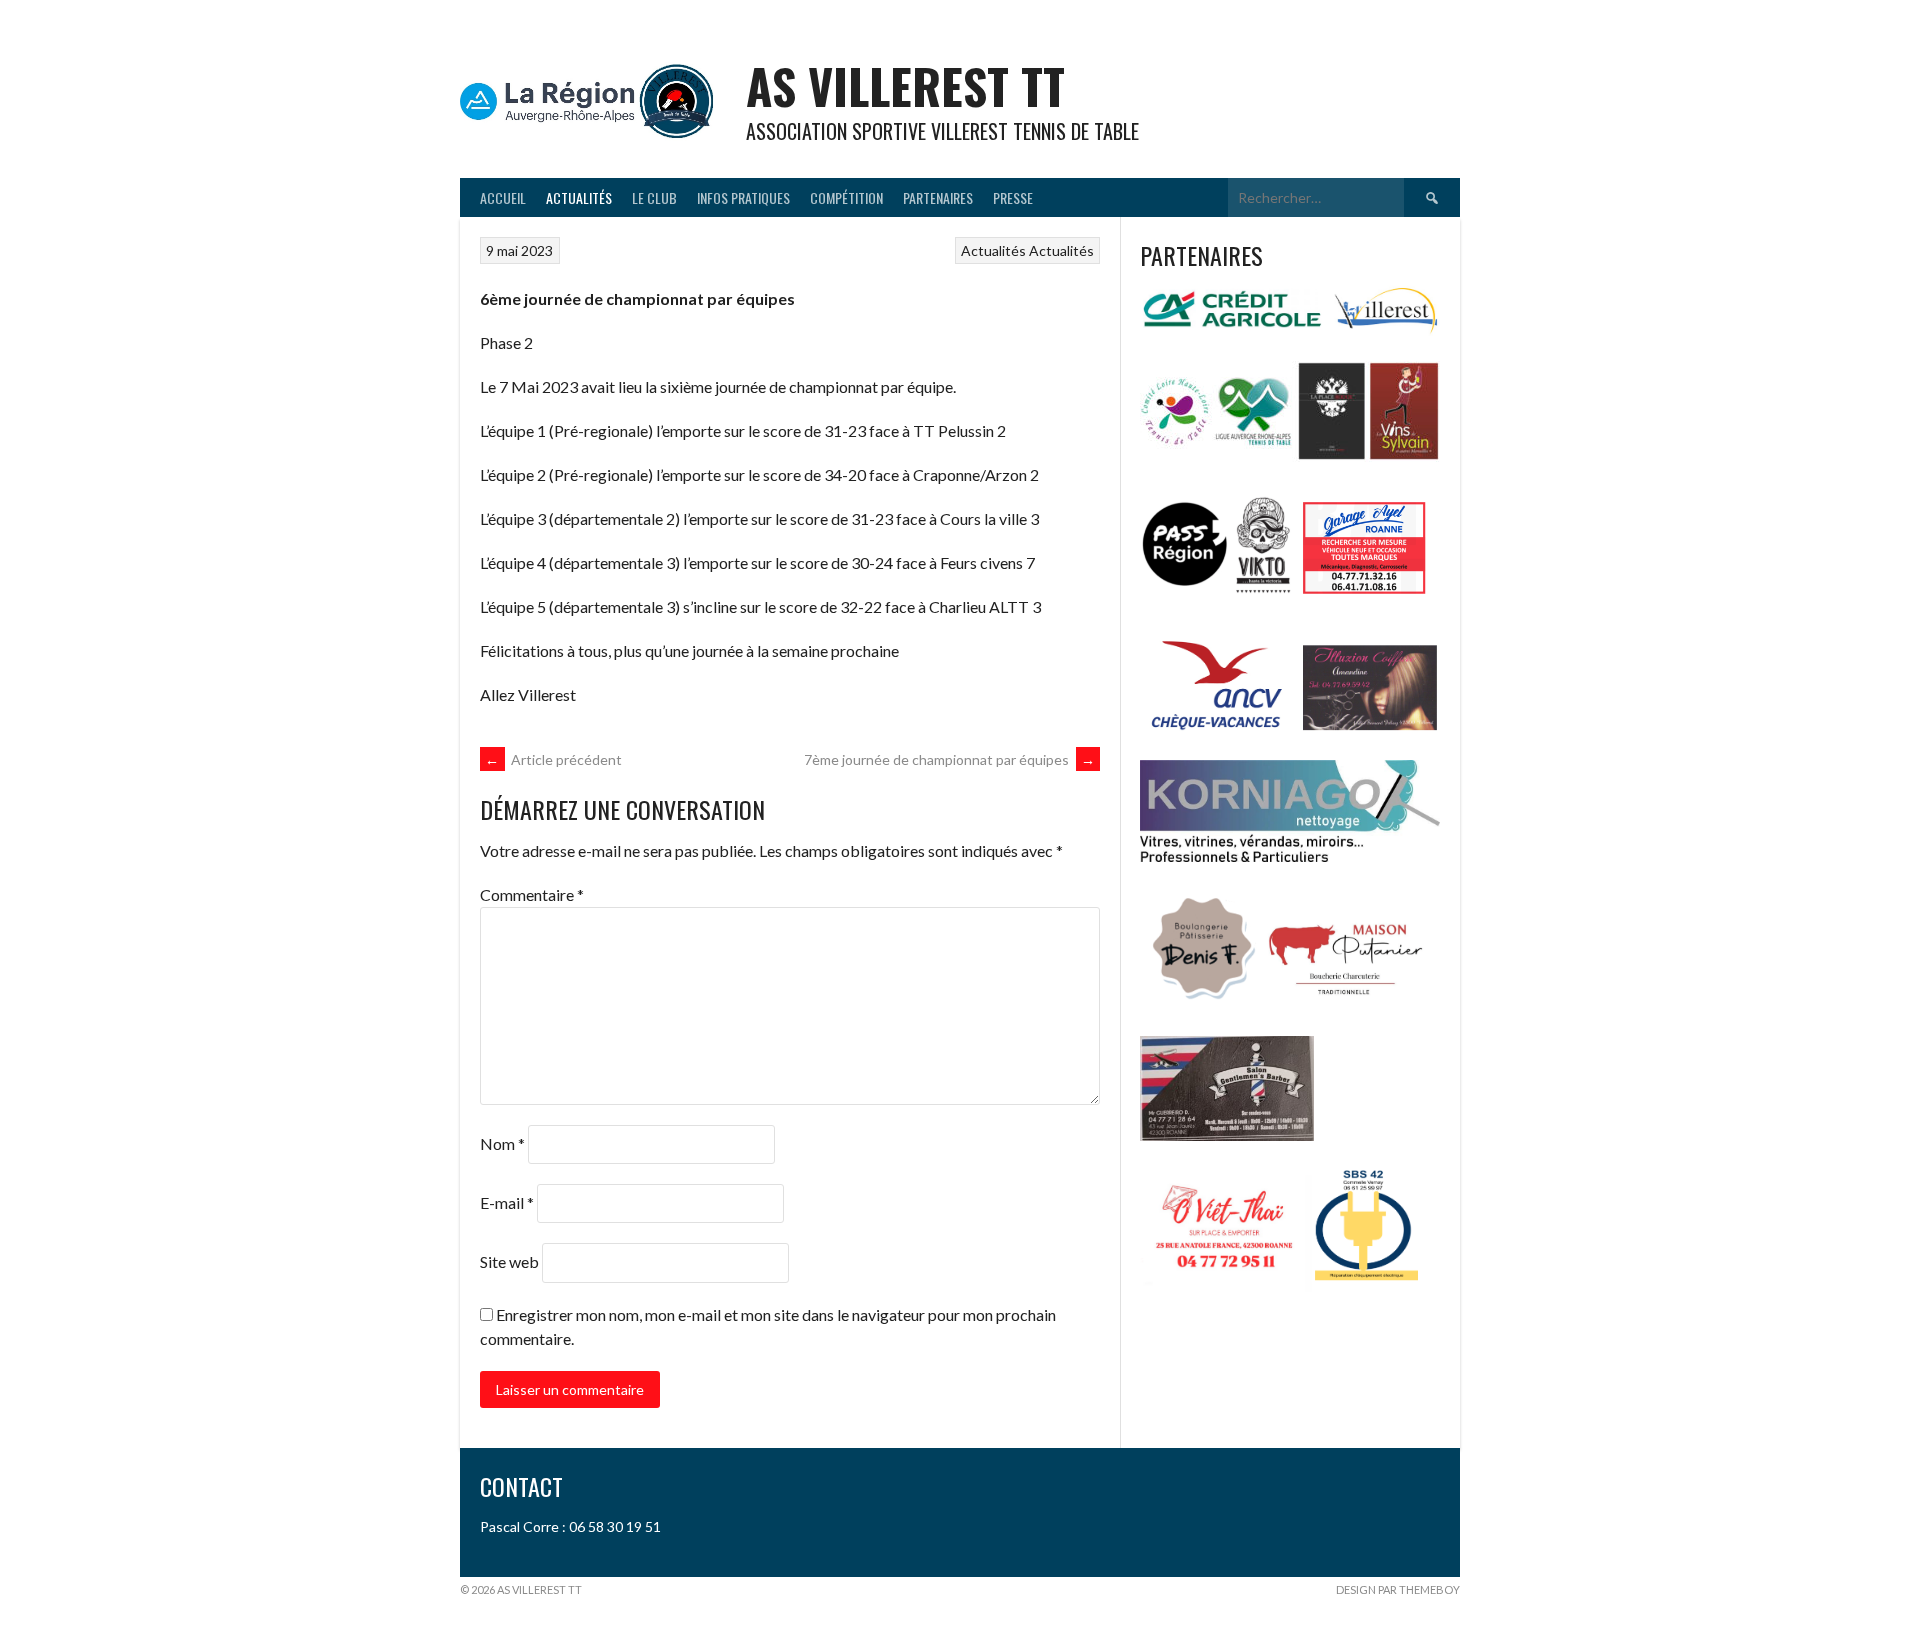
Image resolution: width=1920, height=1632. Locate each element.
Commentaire (532, 894)
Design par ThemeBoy (1398, 1589)
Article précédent (553, 759)
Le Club (654, 197)
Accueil (503, 197)
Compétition (846, 197)
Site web (509, 1261)
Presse (1013, 197)
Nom (502, 1143)
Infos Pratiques (743, 197)
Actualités (579, 197)
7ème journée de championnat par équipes (949, 759)
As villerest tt (905, 85)
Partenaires (938, 197)
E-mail (507, 1202)
